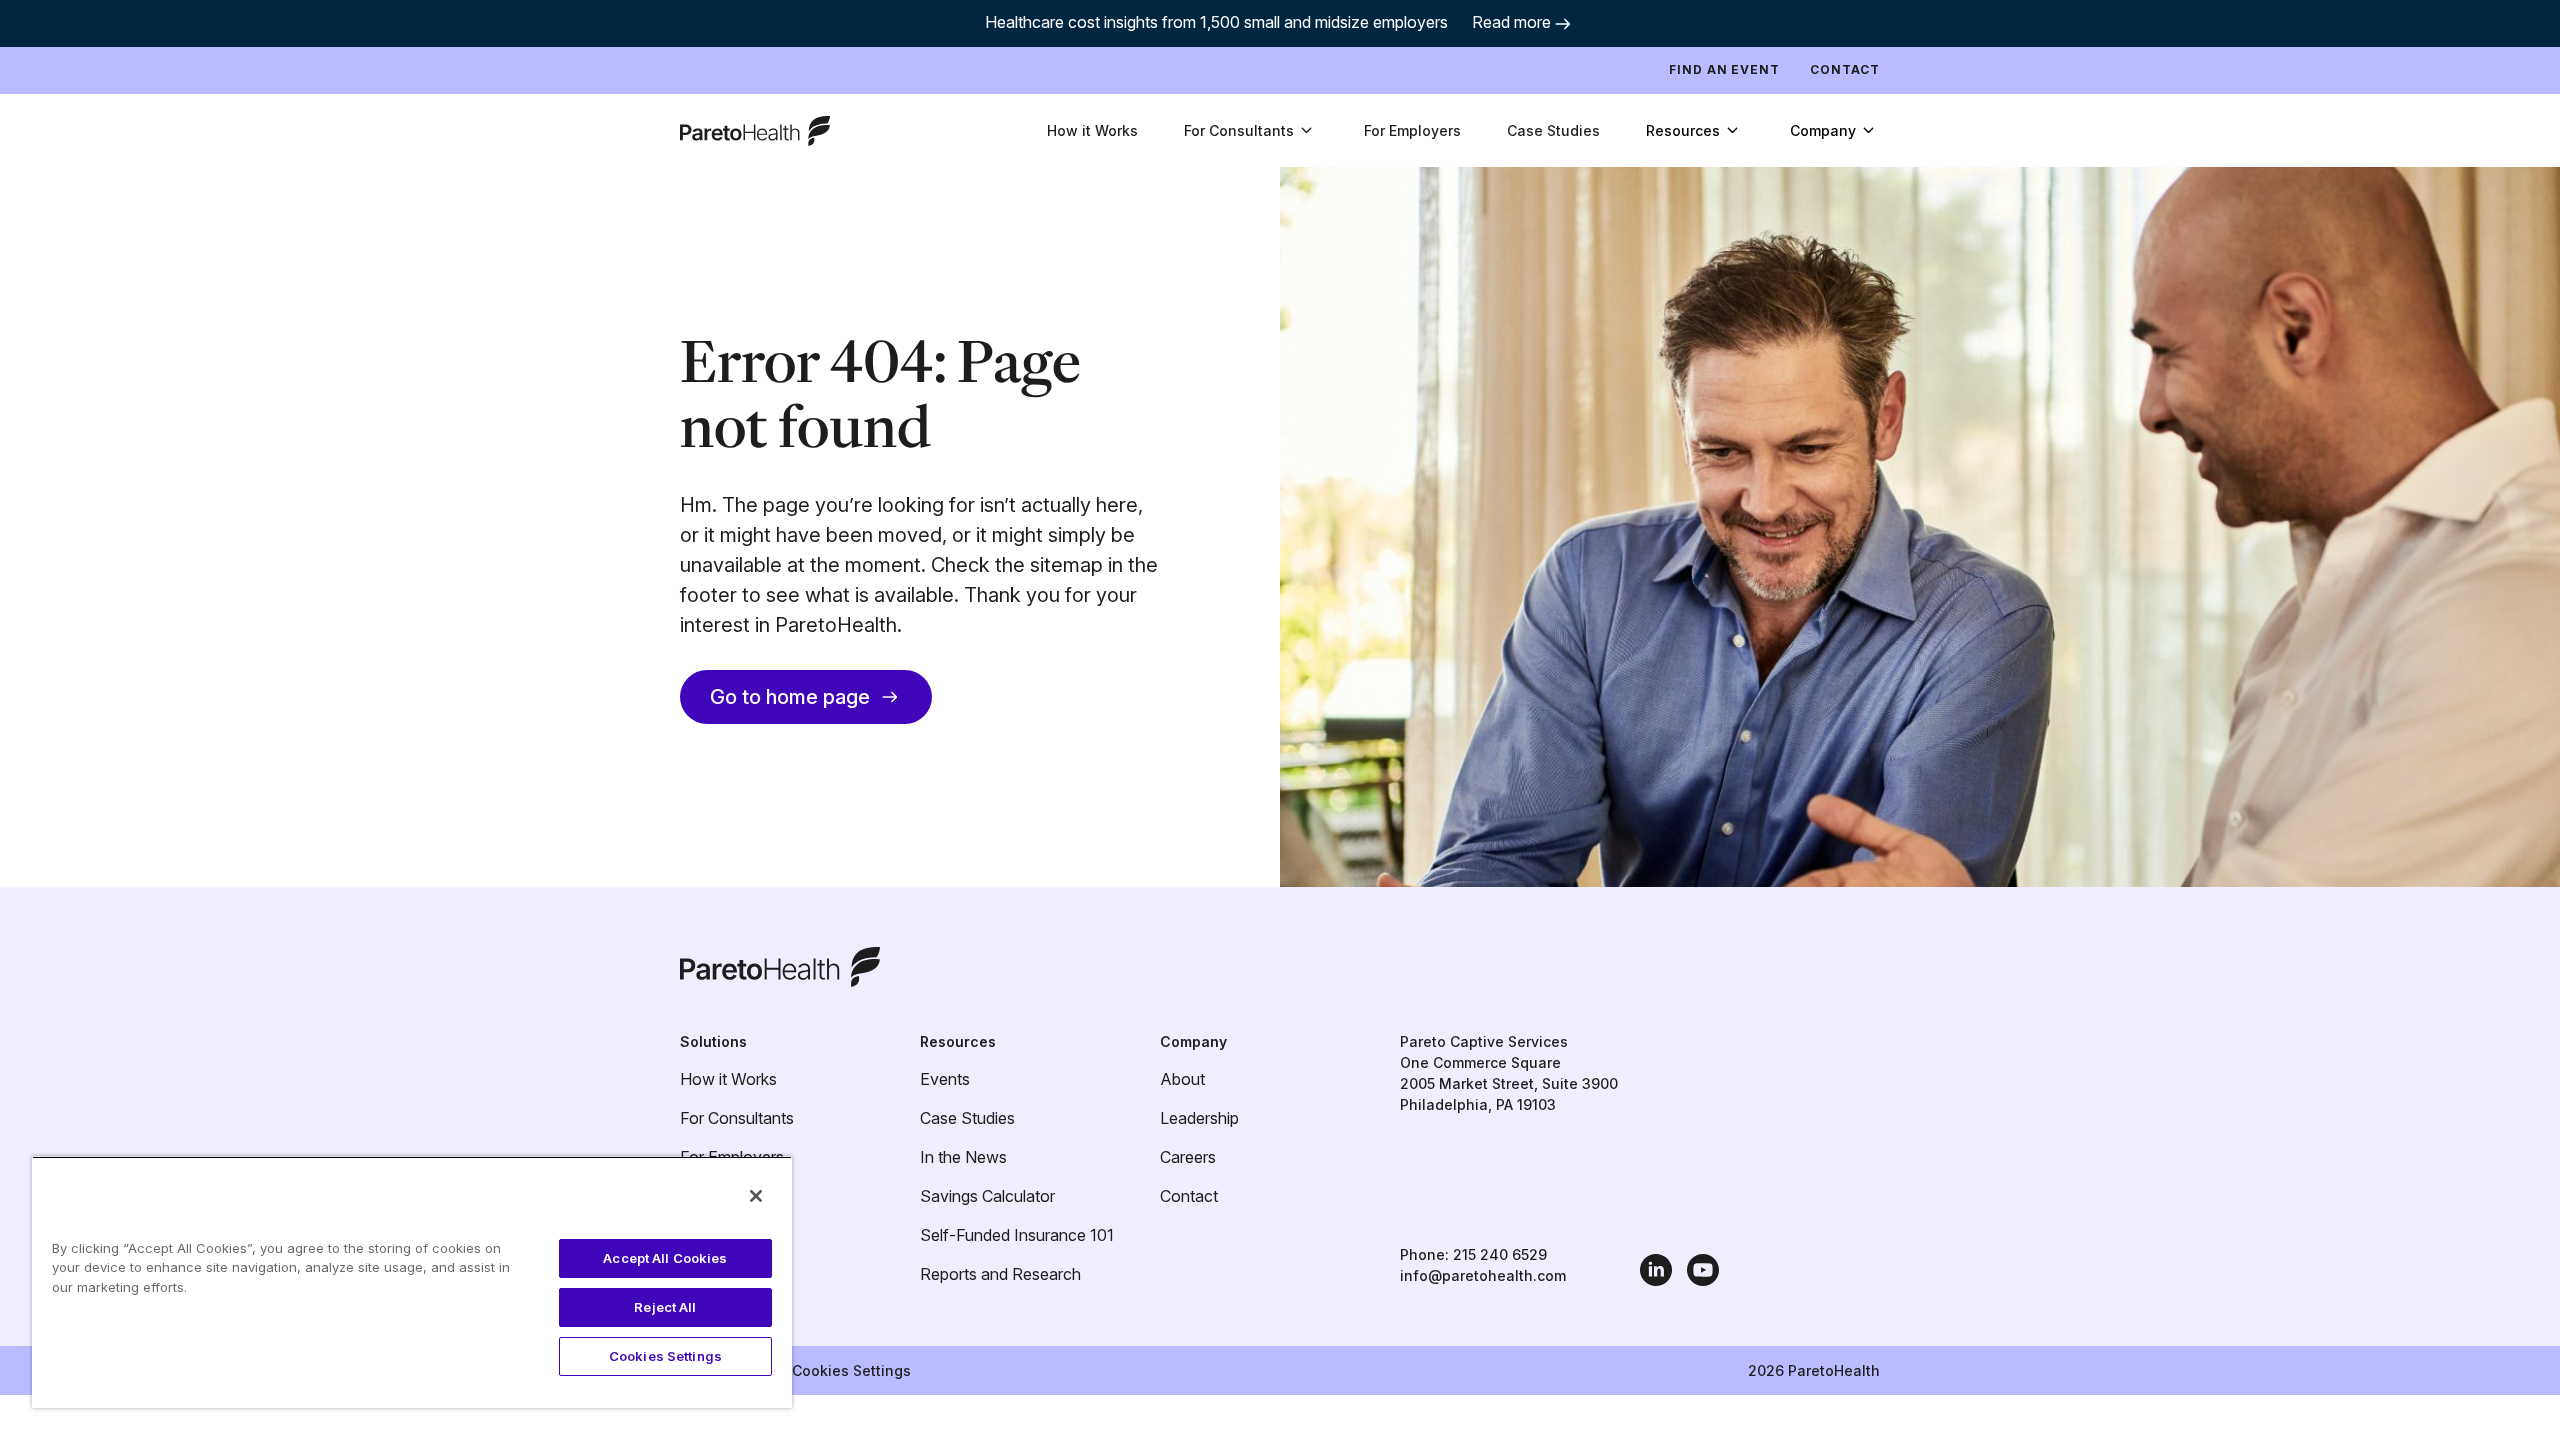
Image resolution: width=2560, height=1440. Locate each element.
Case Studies (1553, 130)
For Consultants (737, 1118)
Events (945, 1079)
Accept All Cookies (665, 1258)
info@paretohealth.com (1483, 1275)
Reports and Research (1000, 1274)
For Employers (1412, 130)
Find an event (1724, 70)
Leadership (1199, 1118)
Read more (1511, 22)
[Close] (756, 1196)
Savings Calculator (987, 1196)
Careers (1188, 1157)
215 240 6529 (1500, 1254)
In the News (963, 1157)
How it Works (1092, 130)
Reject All (665, 1307)
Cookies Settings (851, 1370)
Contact (1845, 70)
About (1182, 1079)
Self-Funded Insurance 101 (1017, 1235)
